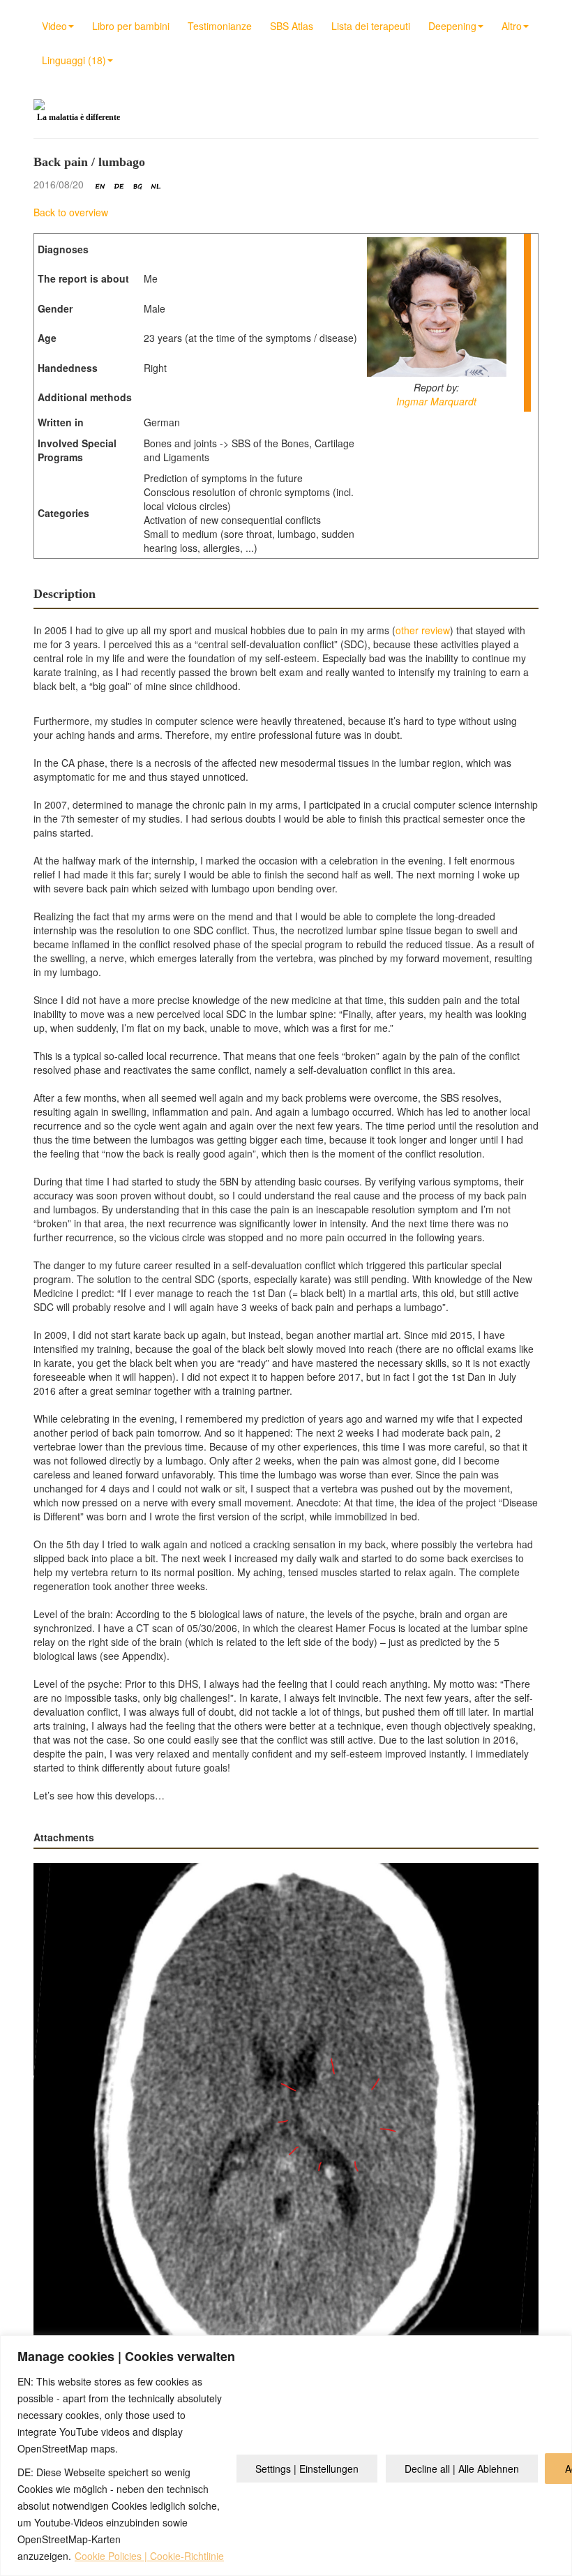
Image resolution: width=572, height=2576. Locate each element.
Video (54, 26)
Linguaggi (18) (74, 60)
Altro (512, 26)
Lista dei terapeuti (371, 26)
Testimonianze (220, 26)
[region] (286, 2456)
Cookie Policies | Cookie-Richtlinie (149, 2556)
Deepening (452, 26)
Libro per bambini (131, 26)
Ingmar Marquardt (436, 401)
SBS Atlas (292, 26)
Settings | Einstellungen (307, 2469)
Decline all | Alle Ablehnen (462, 2469)
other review (423, 630)
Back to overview (71, 212)
